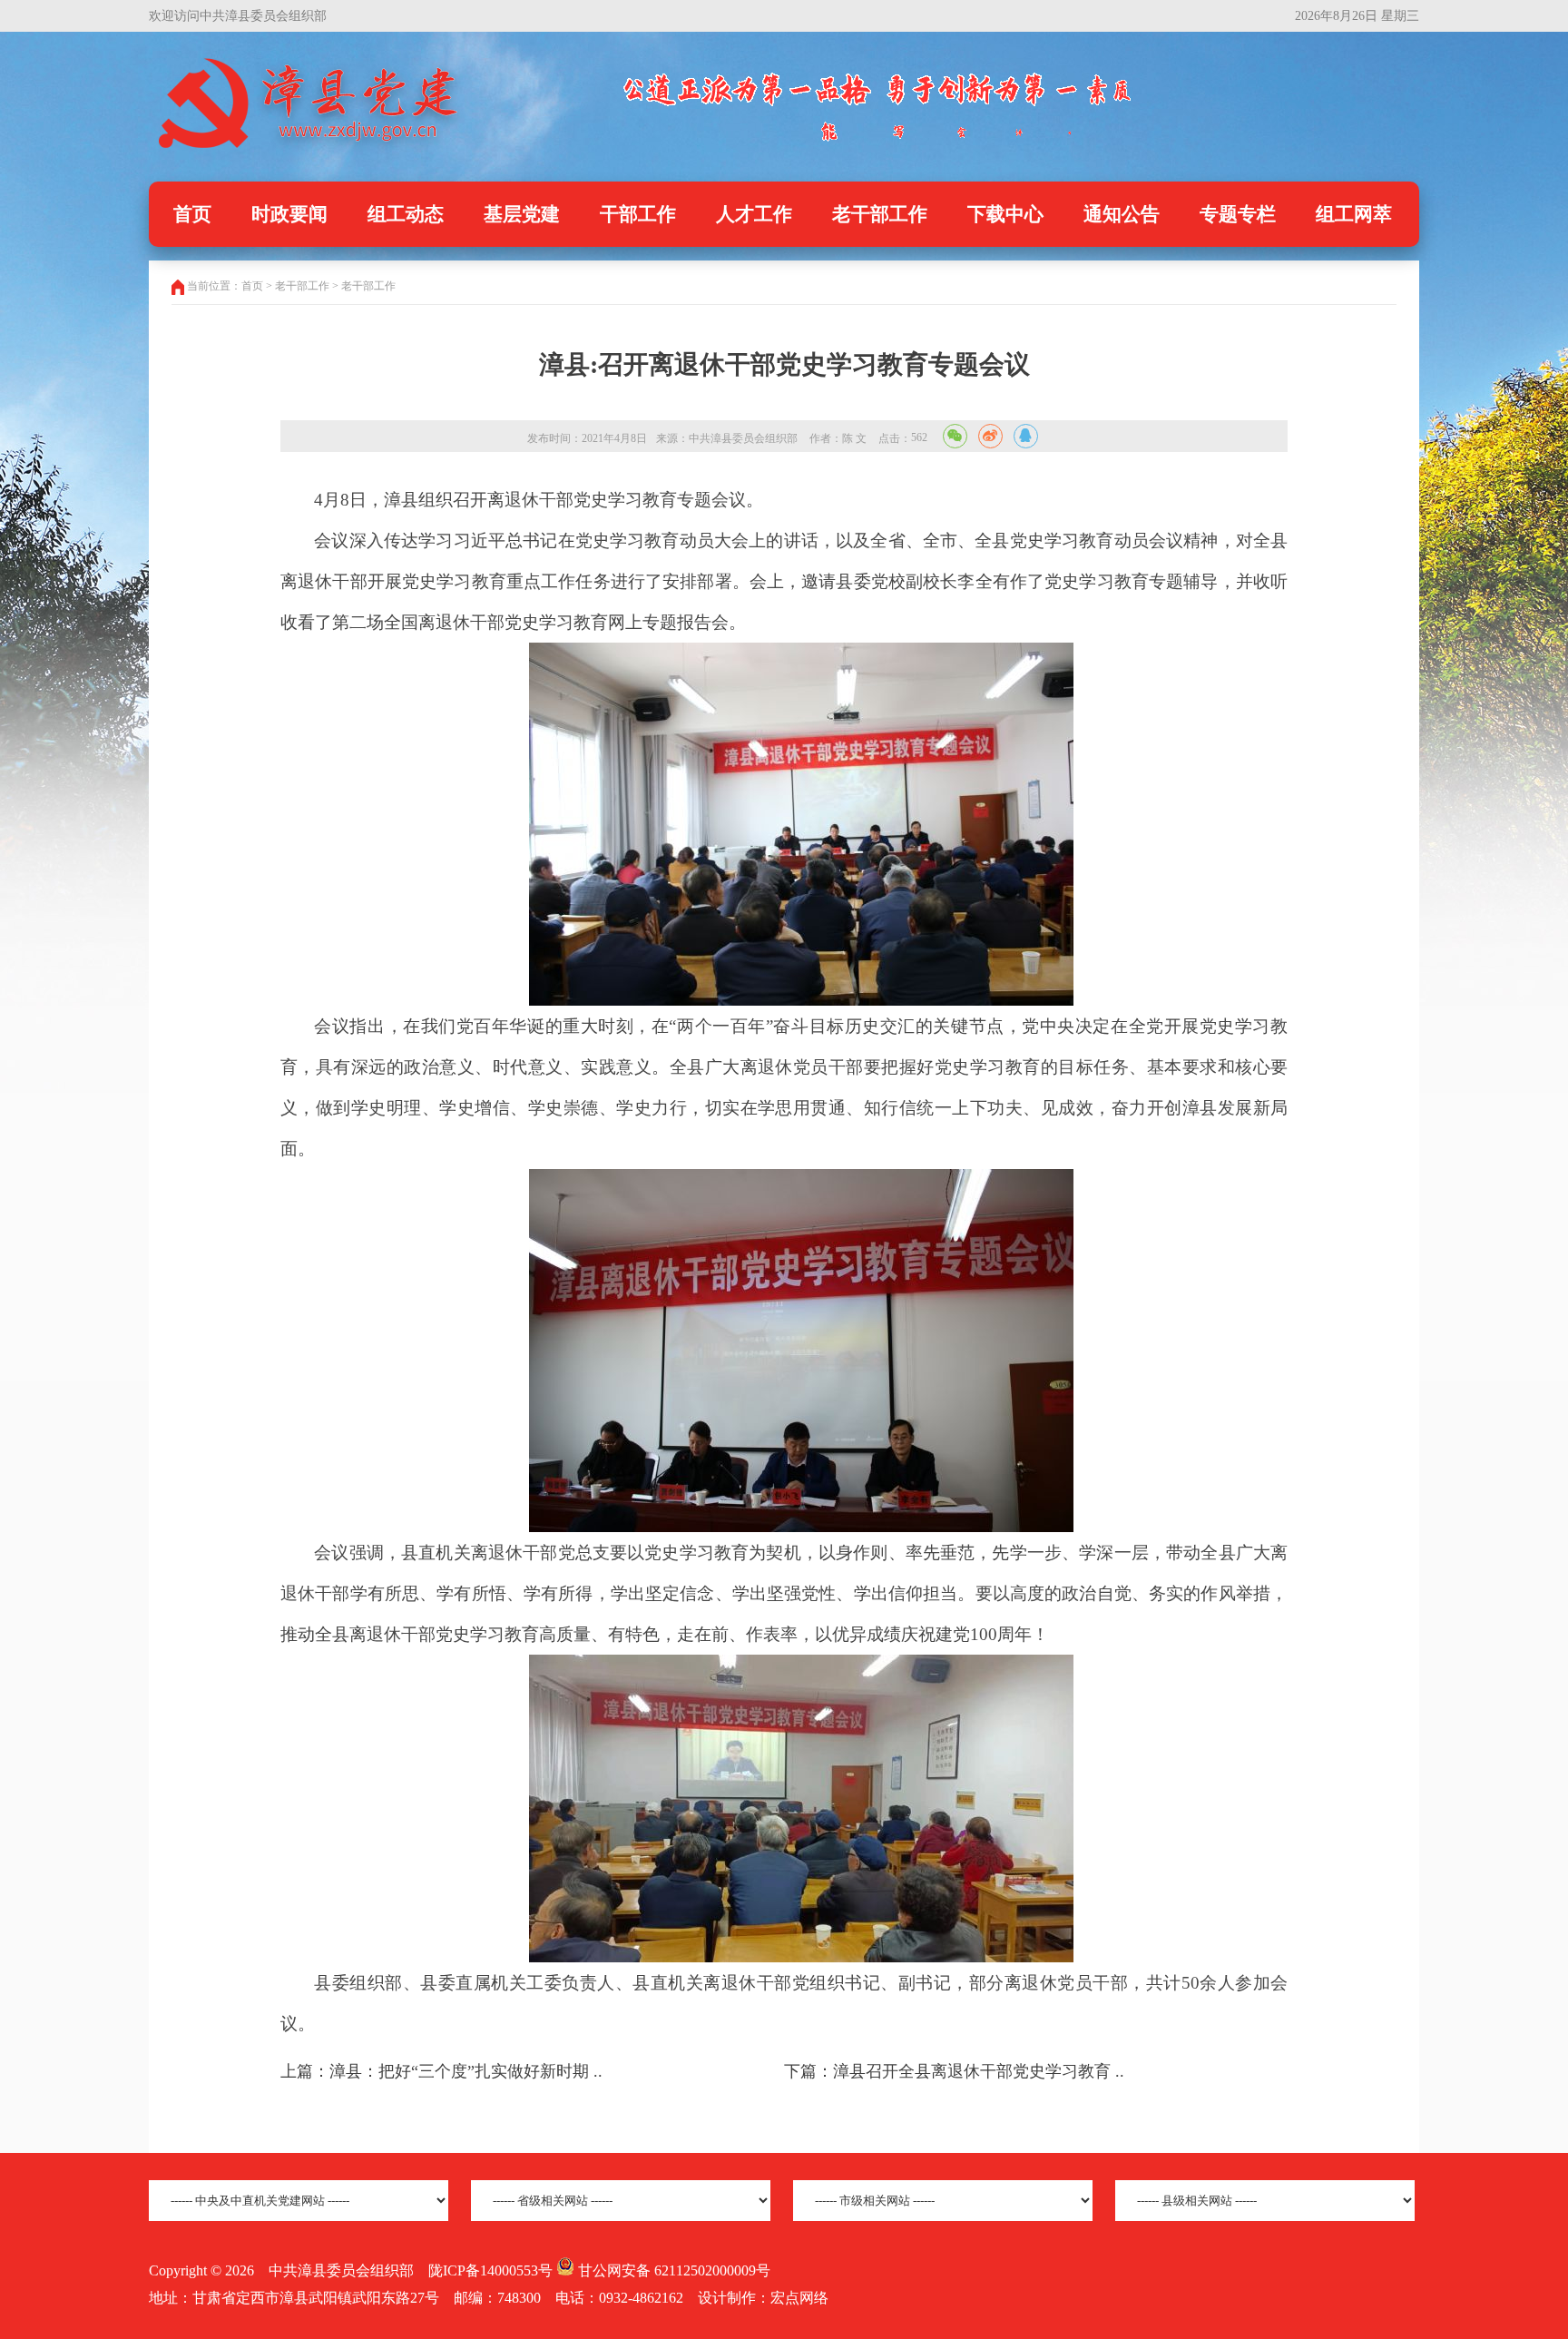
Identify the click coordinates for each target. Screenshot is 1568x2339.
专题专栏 (1238, 214)
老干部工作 (880, 214)
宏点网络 (799, 2298)
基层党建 (522, 214)
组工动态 (406, 214)
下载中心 (1005, 214)
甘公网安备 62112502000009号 (672, 2270)
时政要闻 (289, 214)
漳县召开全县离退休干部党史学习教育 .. (979, 2071)
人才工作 (754, 214)
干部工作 (638, 214)
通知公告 (1122, 214)
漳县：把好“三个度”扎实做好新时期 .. (466, 2071)
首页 (192, 214)
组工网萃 (1354, 214)
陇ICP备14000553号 (490, 2270)
